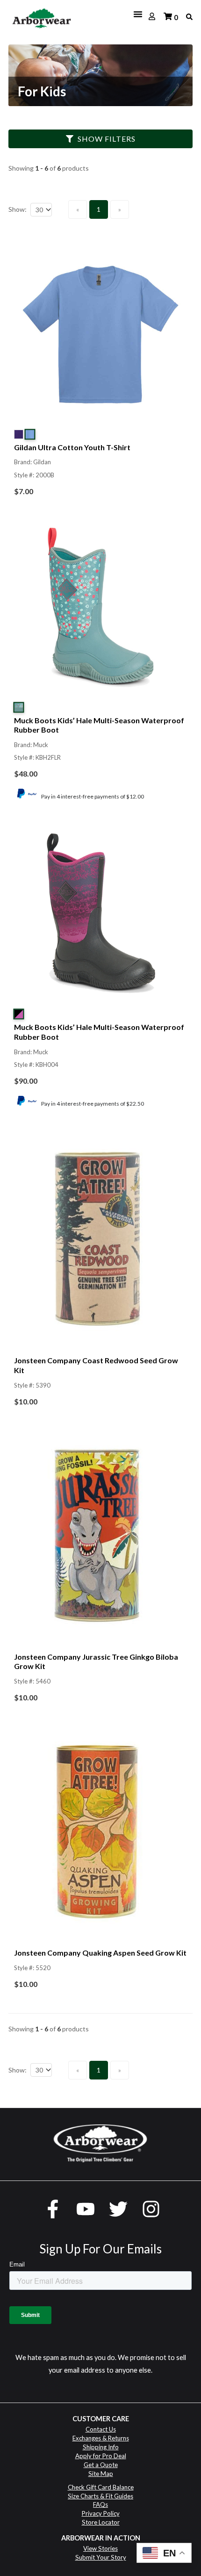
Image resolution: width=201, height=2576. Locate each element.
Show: (18, 209)
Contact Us (101, 2429)
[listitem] (100, 374)
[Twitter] (118, 2209)
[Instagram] (151, 2209)
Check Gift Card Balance (101, 2487)
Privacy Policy (101, 2513)
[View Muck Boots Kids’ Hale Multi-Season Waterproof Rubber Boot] (100, 610)
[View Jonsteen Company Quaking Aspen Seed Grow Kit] (100, 1834)
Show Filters (107, 139)
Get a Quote (101, 2465)
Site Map (101, 2474)
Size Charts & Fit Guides (100, 2496)
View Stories (100, 2548)
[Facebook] (53, 2209)
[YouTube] (86, 2209)
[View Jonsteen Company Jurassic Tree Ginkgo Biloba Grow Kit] (100, 1538)
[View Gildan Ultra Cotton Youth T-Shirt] (100, 337)
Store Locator (101, 2522)
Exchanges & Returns (101, 2438)
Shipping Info (101, 2447)
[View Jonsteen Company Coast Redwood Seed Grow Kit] (100, 1242)
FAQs (100, 2504)
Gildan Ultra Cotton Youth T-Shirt (72, 447)
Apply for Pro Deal (101, 2456)
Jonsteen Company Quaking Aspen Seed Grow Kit (100, 1953)
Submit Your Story (101, 2557)
